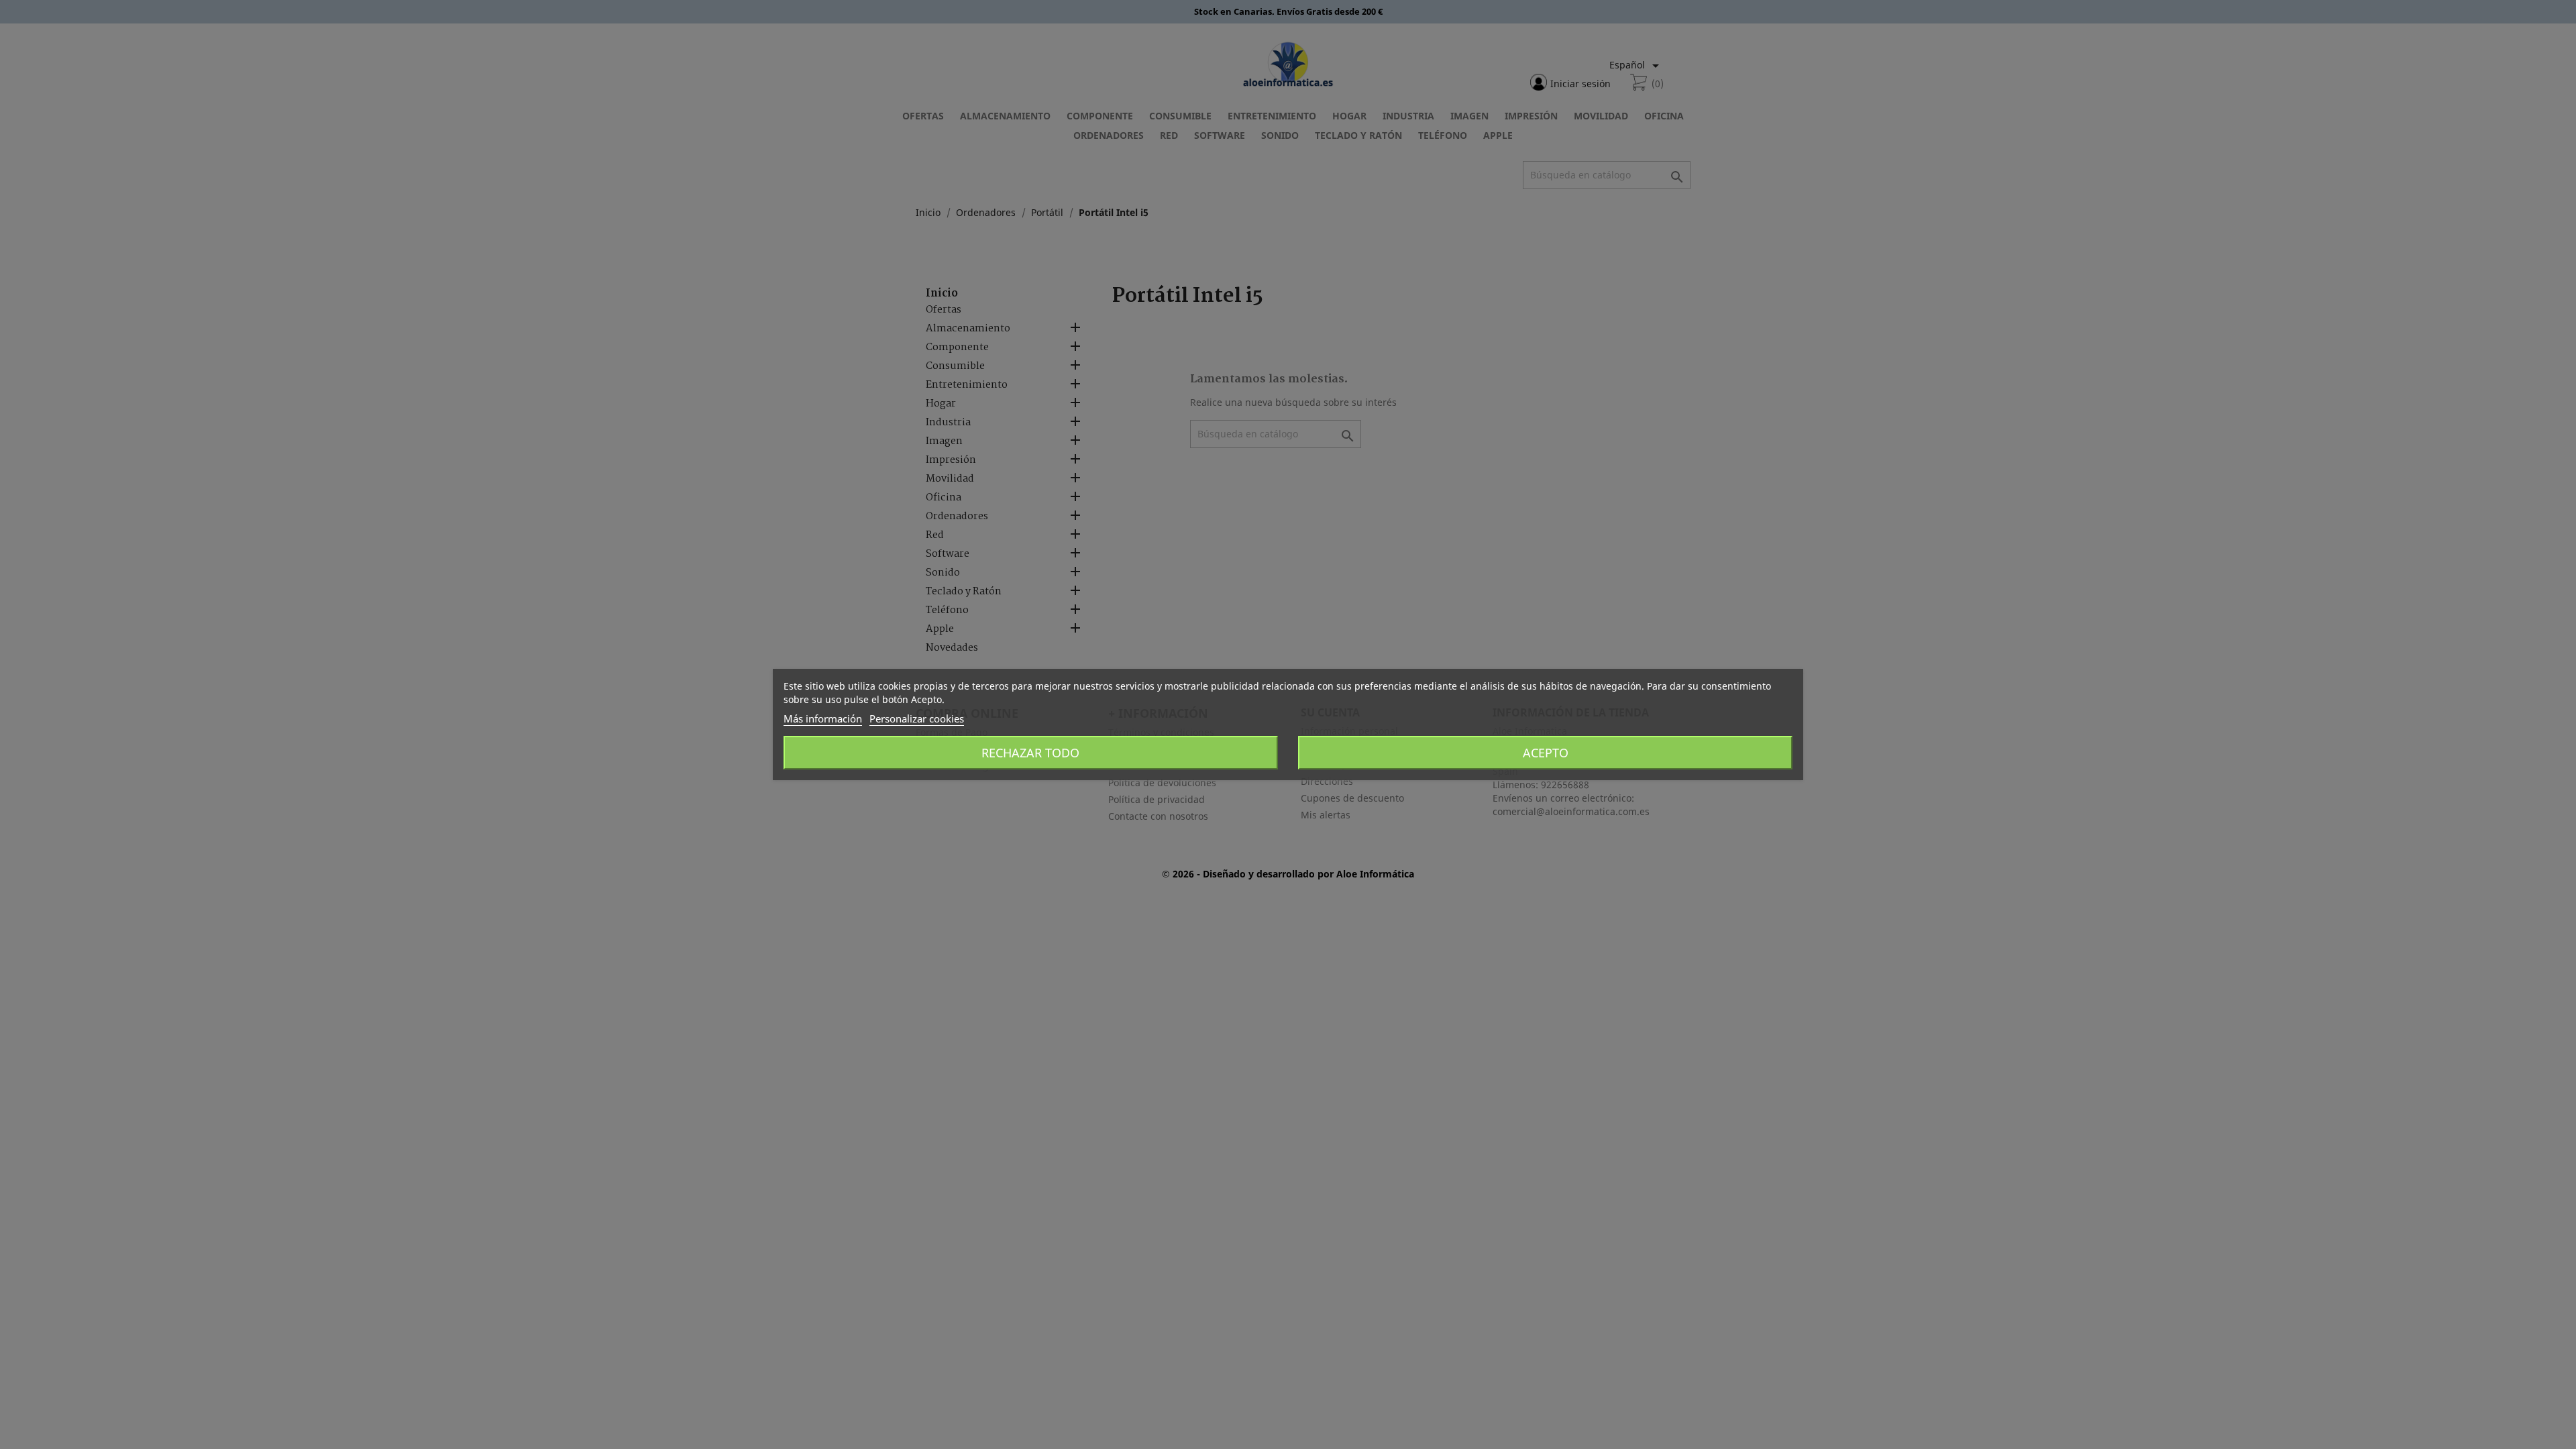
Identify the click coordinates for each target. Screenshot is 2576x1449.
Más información (823, 718)
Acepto (1546, 753)
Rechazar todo (1030, 753)
